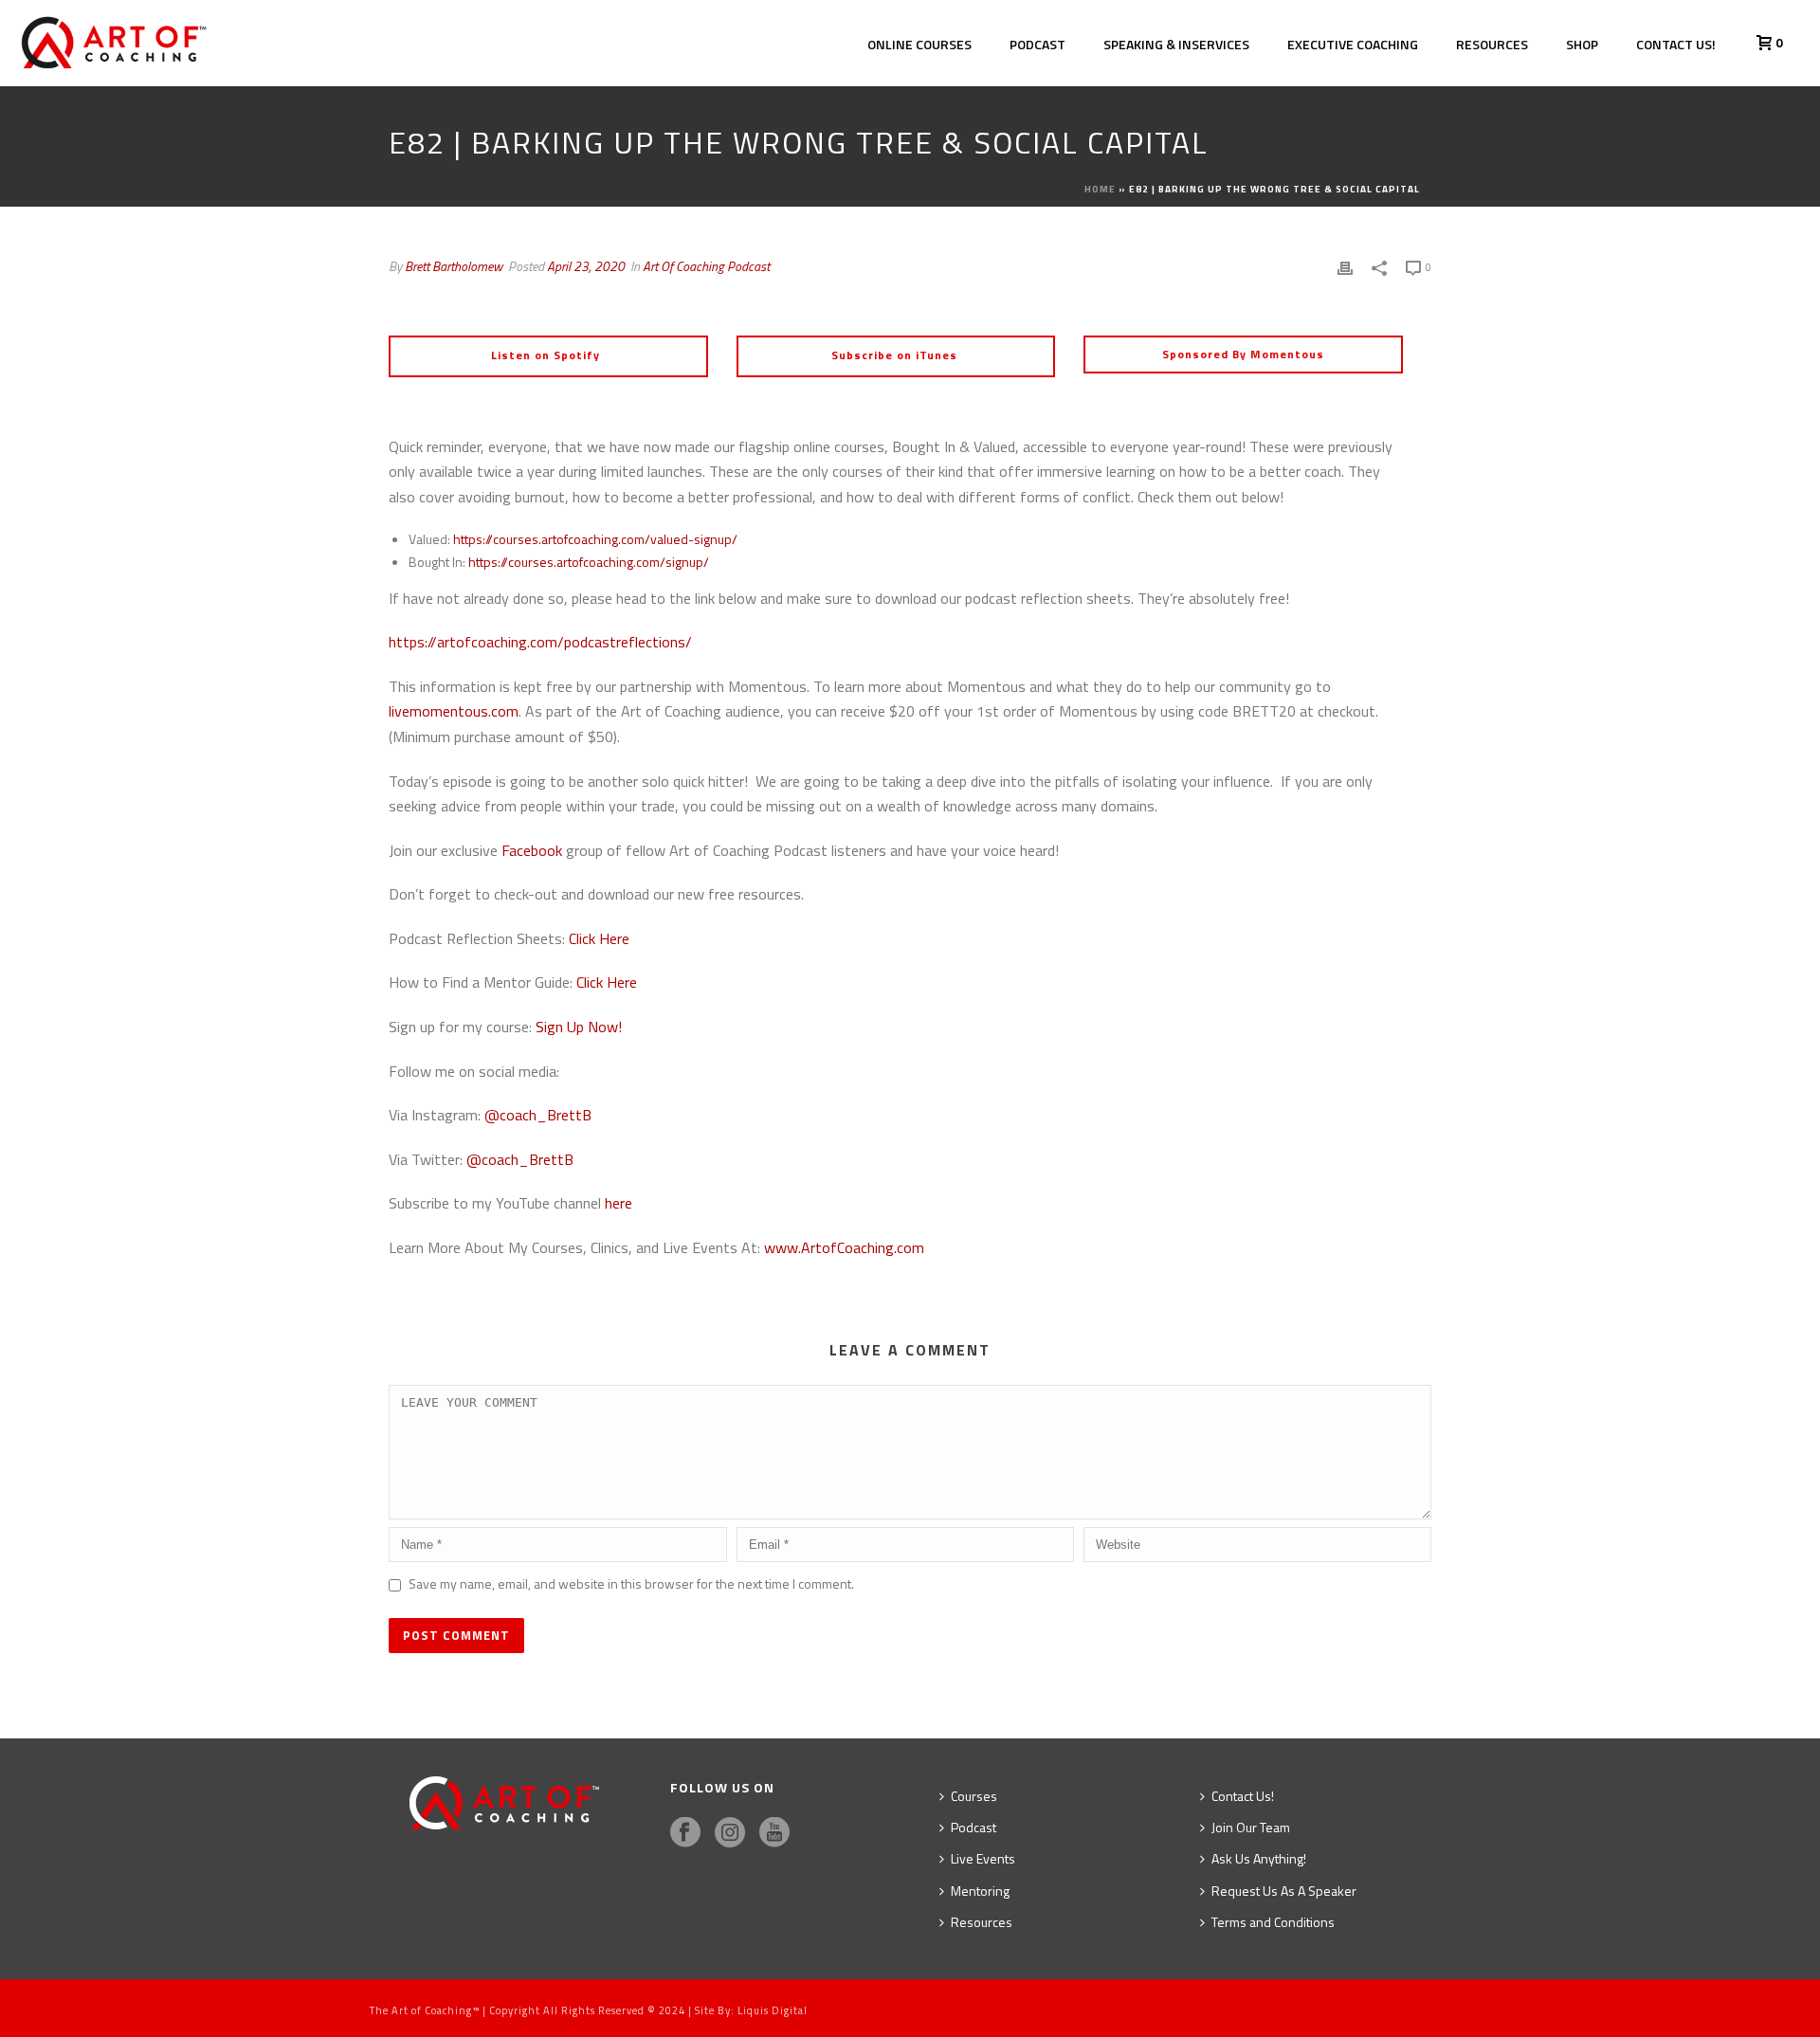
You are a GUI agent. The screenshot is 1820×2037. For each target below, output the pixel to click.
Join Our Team (1251, 1827)
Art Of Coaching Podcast (706, 266)
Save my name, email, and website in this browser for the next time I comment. (631, 1583)
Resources (1492, 44)
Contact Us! (1676, 44)
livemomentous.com (454, 711)
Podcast (1037, 44)
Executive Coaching (1353, 44)
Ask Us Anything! (1259, 1858)
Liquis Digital (773, 2010)
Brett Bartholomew (454, 266)
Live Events (983, 1858)
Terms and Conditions (1273, 1922)
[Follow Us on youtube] (774, 1833)
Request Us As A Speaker (1284, 1891)
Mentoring (980, 1891)
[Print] (1345, 266)
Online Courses (919, 44)
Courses (974, 1796)
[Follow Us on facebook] (685, 1833)
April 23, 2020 (586, 266)
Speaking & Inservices (1176, 44)
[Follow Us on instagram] (730, 1833)
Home (1100, 189)
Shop (1582, 44)
